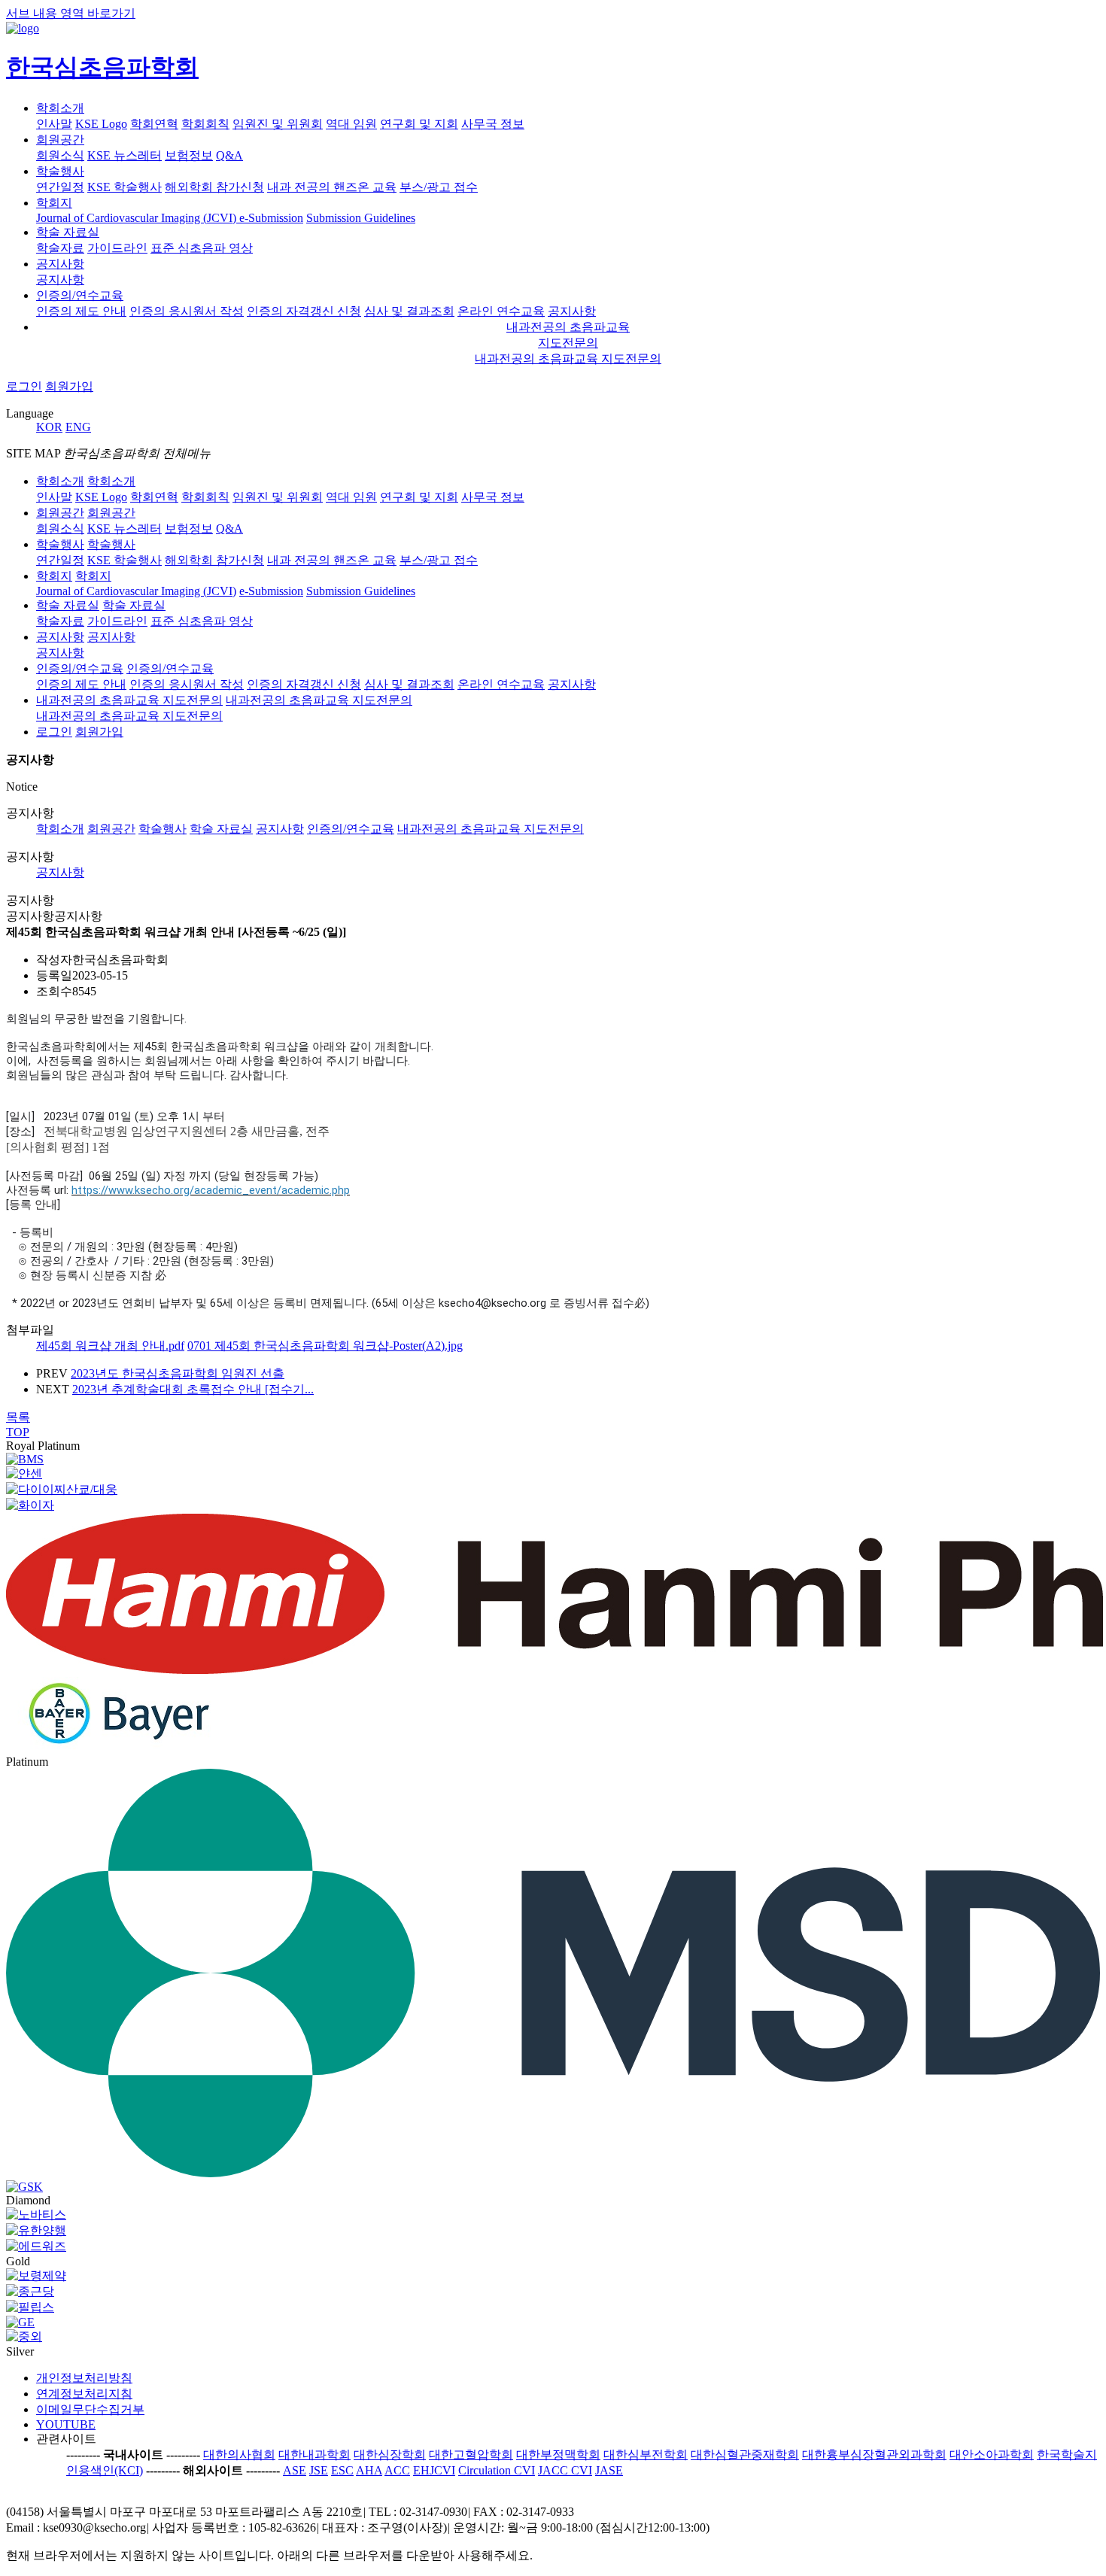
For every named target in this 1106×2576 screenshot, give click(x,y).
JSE (319, 2470)
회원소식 (60, 155)
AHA (369, 2470)
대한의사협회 (239, 2454)
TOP (18, 1432)
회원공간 (60, 140)
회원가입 (69, 386)
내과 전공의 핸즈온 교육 (332, 187)
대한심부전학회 (646, 2454)
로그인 (24, 386)
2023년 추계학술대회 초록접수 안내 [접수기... (193, 1389)
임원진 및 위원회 (278, 124)
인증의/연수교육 (80, 295)
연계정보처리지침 (84, 2394)
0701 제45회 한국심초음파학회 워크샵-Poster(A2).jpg (325, 1346)
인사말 (54, 124)
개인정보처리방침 (84, 2378)
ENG (78, 427)
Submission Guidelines (361, 218)
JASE (609, 2470)
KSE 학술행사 (125, 187)
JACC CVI (565, 2470)
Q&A (229, 155)
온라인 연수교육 (501, 311)
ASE (295, 2470)
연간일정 (60, 187)
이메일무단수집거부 (90, 2409)
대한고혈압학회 (471, 2454)
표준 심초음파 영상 (202, 248)
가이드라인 (117, 248)
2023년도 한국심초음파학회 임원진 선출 (178, 1373)
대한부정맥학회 (558, 2454)
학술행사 (60, 171)
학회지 (54, 203)
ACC (397, 2470)
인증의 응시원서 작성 (187, 311)
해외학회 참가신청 (214, 187)
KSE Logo (101, 124)
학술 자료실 (68, 232)
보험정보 (189, 155)
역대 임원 (351, 124)
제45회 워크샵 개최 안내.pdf (110, 1346)
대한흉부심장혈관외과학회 (874, 2454)
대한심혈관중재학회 (745, 2454)
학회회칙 (205, 124)
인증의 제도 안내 (81, 311)
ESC (342, 2470)
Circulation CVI (497, 2470)
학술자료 (60, 248)
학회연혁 (154, 124)
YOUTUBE (66, 2424)
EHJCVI (434, 2470)
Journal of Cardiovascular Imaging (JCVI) (138, 218)
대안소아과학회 (992, 2454)
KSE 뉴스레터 (125, 155)
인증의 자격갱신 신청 (304, 311)
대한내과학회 (314, 2454)
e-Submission (271, 218)
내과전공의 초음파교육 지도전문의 (568, 358)
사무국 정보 (493, 124)
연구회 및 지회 (419, 124)
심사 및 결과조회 (409, 311)
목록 (18, 1417)
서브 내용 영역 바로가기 (71, 13)
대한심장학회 (390, 2454)
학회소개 (60, 108)
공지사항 (60, 264)
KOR (49, 427)
